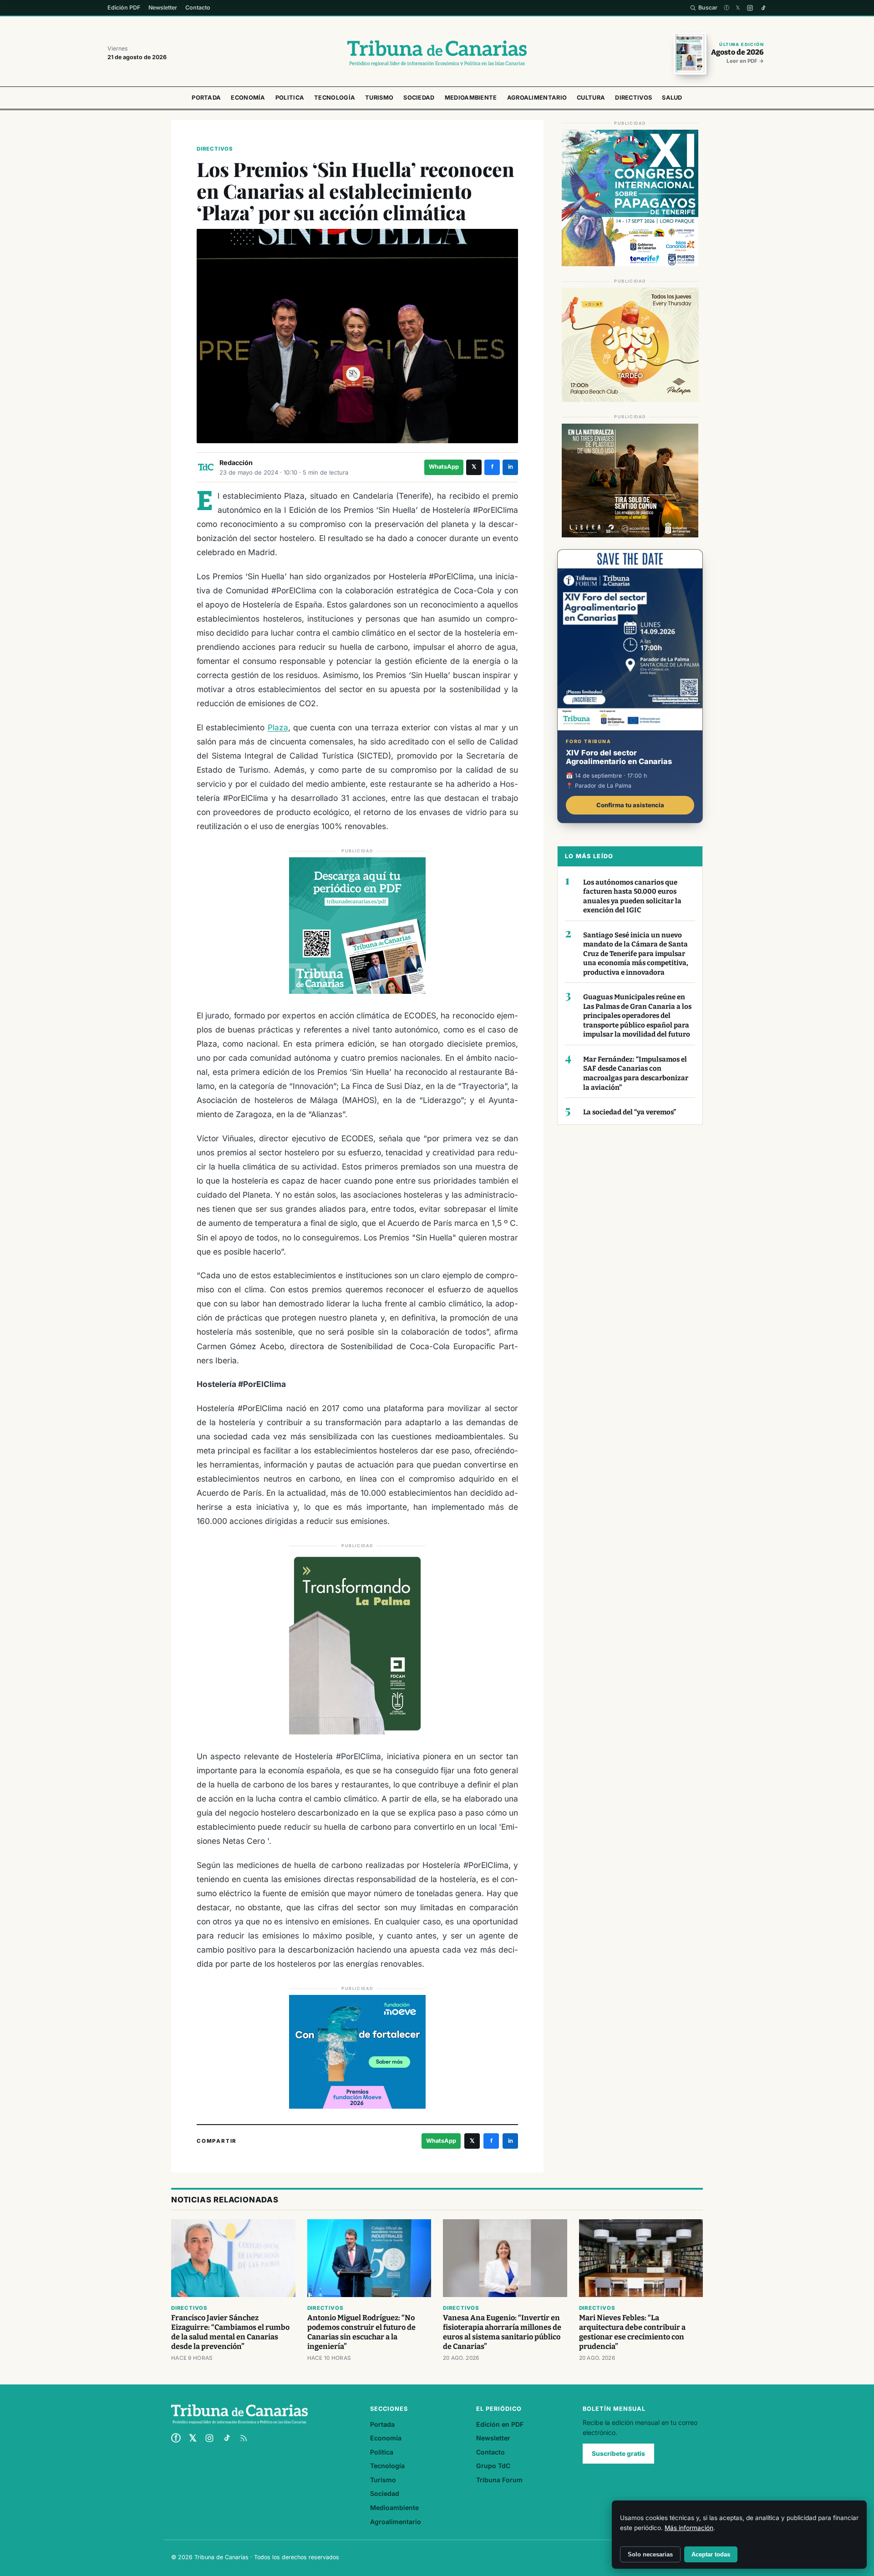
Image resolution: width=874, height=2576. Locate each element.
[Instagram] (750, 8)
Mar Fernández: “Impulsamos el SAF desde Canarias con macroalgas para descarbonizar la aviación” (636, 1073)
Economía (248, 98)
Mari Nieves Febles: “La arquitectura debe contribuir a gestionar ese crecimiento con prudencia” (632, 2332)
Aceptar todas (711, 2554)
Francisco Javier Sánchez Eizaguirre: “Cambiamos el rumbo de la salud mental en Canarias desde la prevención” (230, 2332)
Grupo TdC (493, 2466)
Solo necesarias (650, 2554)
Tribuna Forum (499, 2480)
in (511, 467)
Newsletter (163, 8)
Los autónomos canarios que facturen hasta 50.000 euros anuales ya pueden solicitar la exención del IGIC (632, 896)
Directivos (633, 98)
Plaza (278, 727)
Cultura (591, 98)
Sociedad (419, 98)
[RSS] (244, 2438)
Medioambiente (471, 98)
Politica (290, 98)
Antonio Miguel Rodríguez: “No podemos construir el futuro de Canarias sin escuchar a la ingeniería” (361, 2332)
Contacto (198, 8)
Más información (689, 2528)
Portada (206, 98)
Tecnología (335, 98)
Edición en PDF (500, 2424)
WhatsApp (444, 467)
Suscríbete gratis (618, 2454)
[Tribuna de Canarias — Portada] (437, 53)
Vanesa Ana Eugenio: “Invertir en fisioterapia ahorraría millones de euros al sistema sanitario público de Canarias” (502, 2332)
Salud (672, 98)
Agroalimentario (537, 98)
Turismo (379, 98)
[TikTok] (763, 8)
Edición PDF (124, 8)
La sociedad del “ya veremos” (630, 1112)
